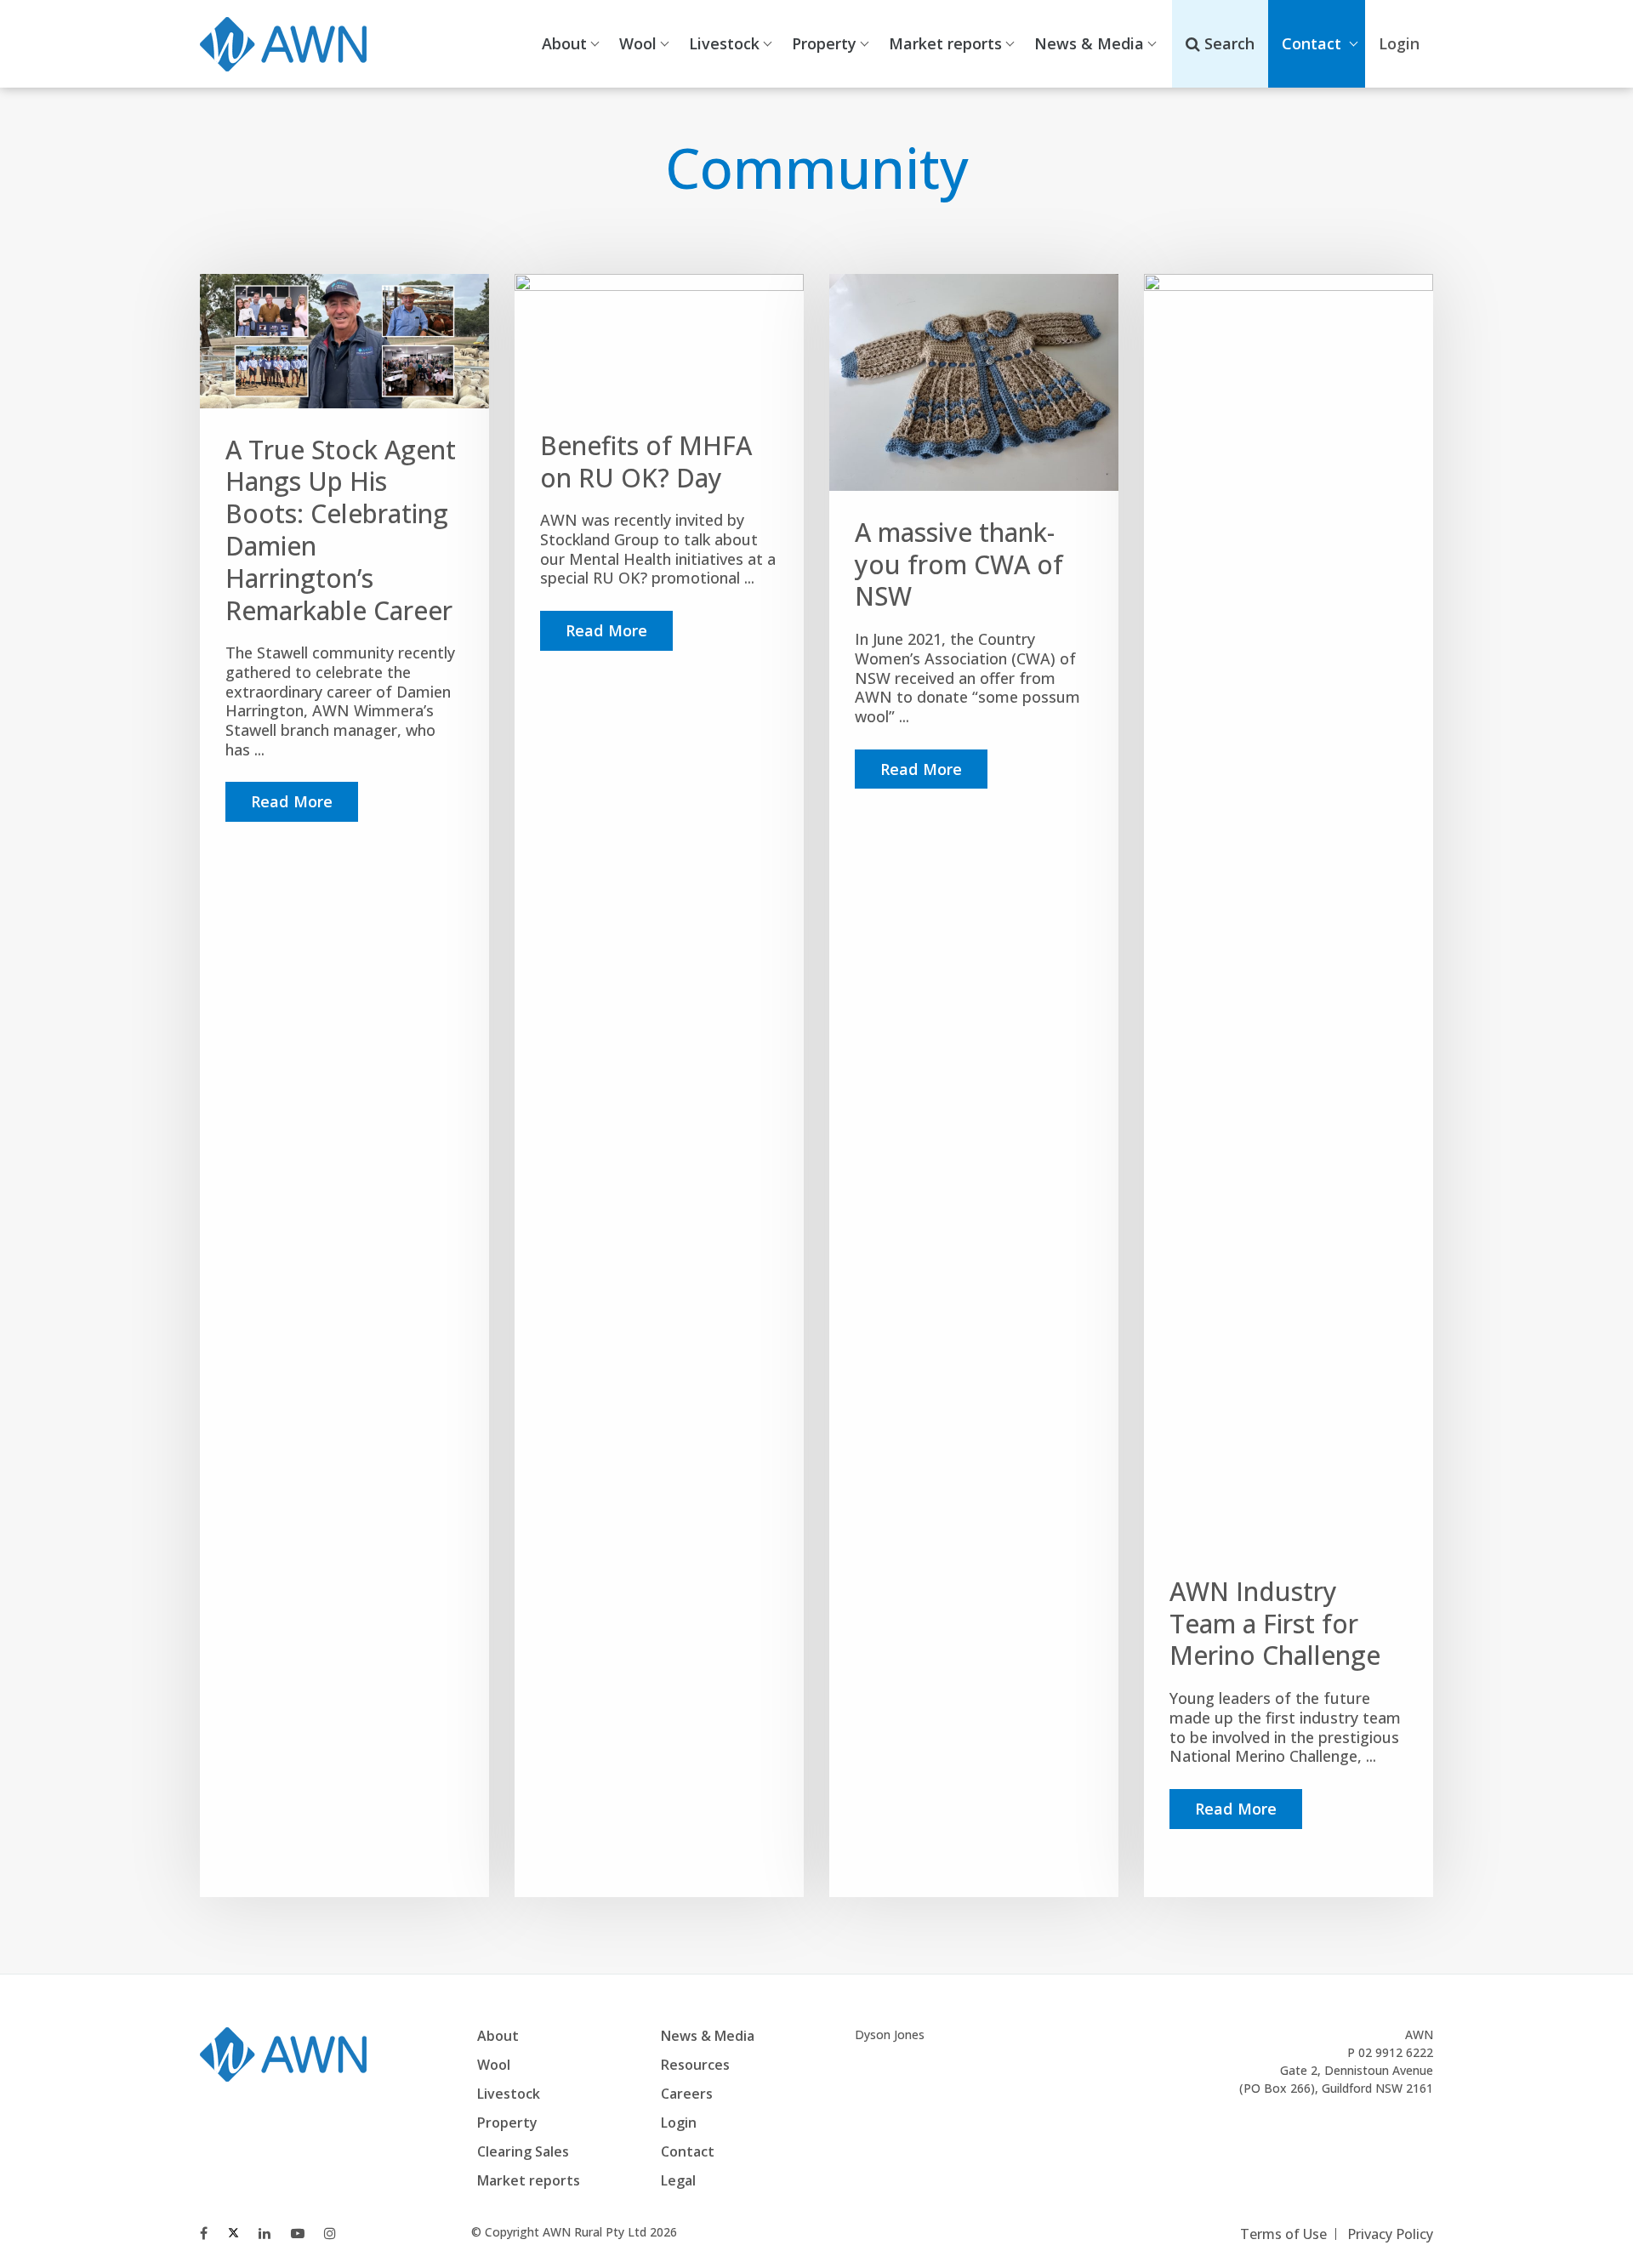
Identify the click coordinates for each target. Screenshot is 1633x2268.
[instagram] (330, 2233)
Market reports (945, 43)
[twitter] (233, 2233)
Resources (695, 2065)
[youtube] (298, 2233)
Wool (638, 43)
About (564, 43)
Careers (687, 2094)
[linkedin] (265, 2233)
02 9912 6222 (1396, 2052)
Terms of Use (1283, 2234)
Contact (1312, 43)
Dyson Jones (890, 2034)
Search (1227, 43)
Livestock (724, 43)
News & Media (1089, 43)
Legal (678, 2180)
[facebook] (204, 2233)
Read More (292, 801)
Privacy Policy (1390, 2234)
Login (679, 2123)
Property (824, 43)
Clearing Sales (523, 2151)
